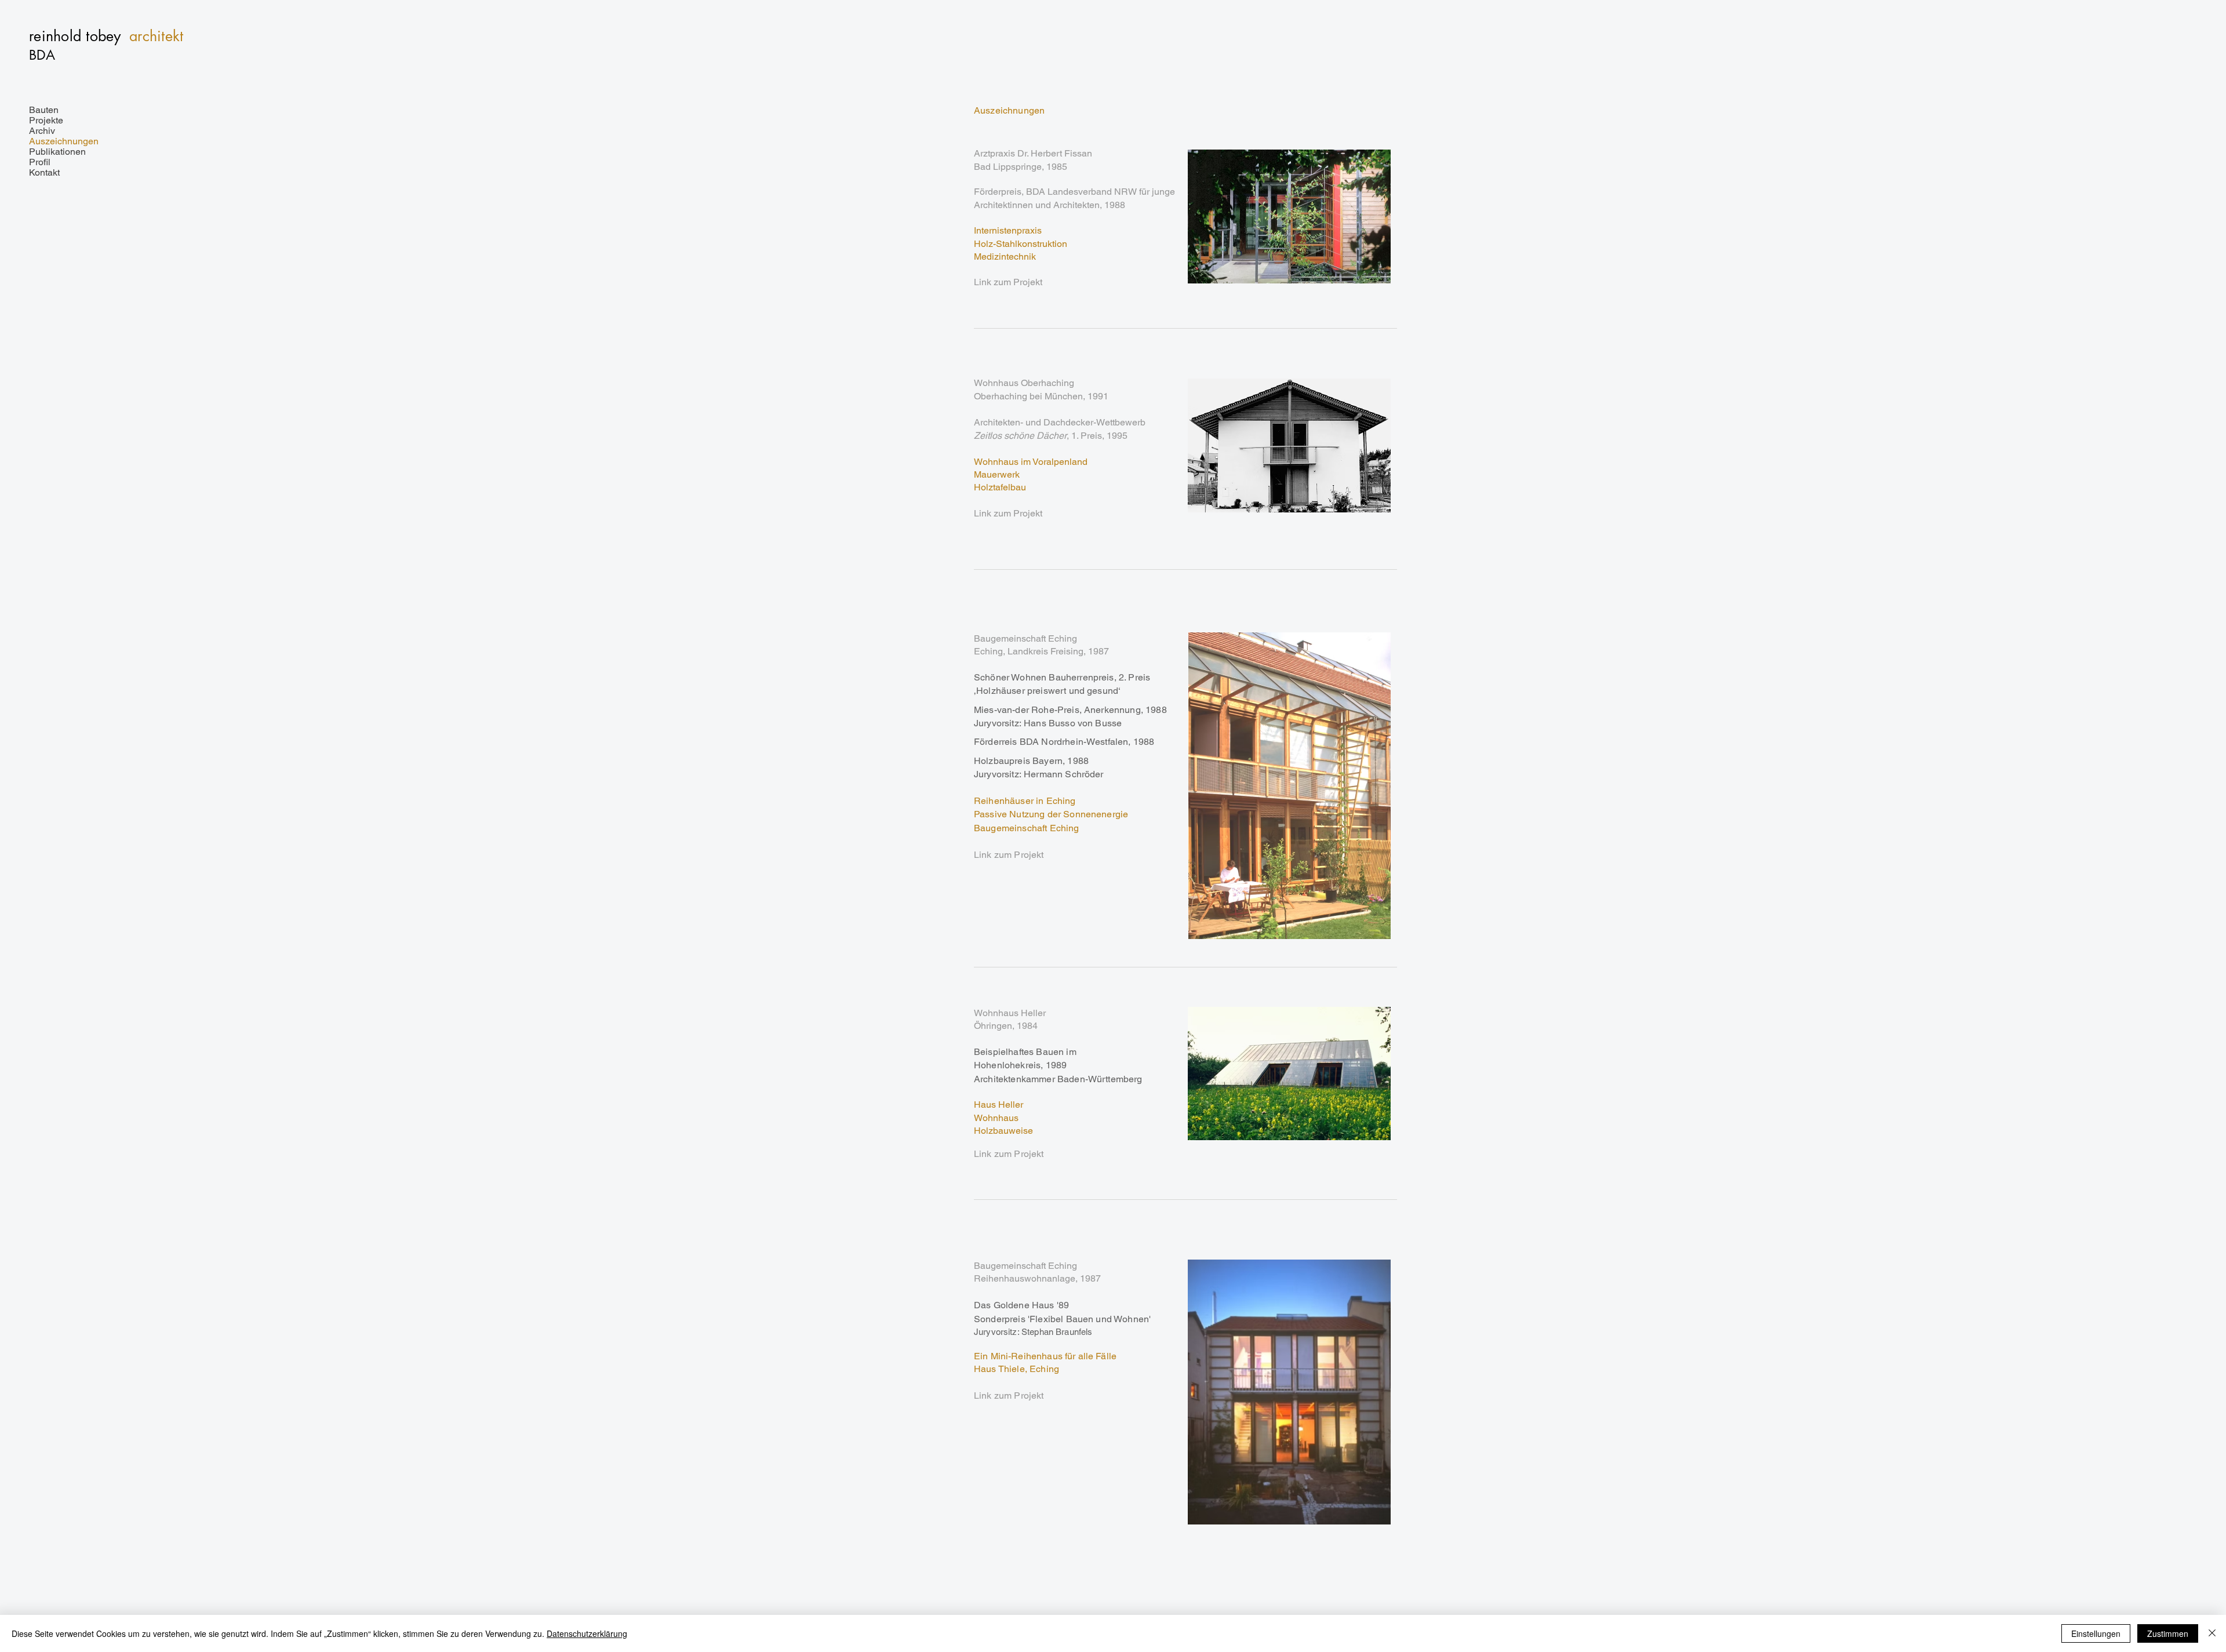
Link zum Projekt (1008, 282)
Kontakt (44, 173)
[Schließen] (2212, 1633)
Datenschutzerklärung (587, 1633)
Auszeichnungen (64, 141)
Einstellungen (2096, 1633)
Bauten (44, 110)
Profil (40, 162)
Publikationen (57, 152)
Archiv (42, 131)
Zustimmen (2168, 1633)
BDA (42, 55)
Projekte (46, 121)
